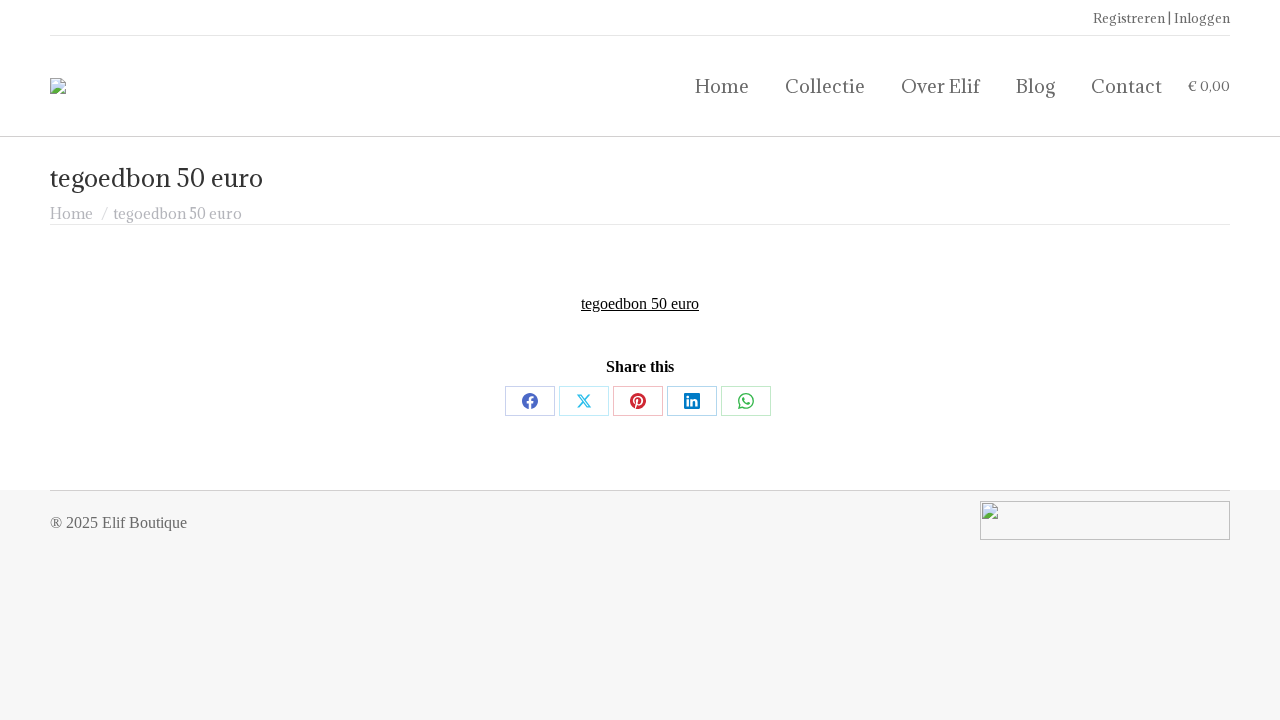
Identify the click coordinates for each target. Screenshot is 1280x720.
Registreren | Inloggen (1161, 18)
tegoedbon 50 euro (640, 303)
